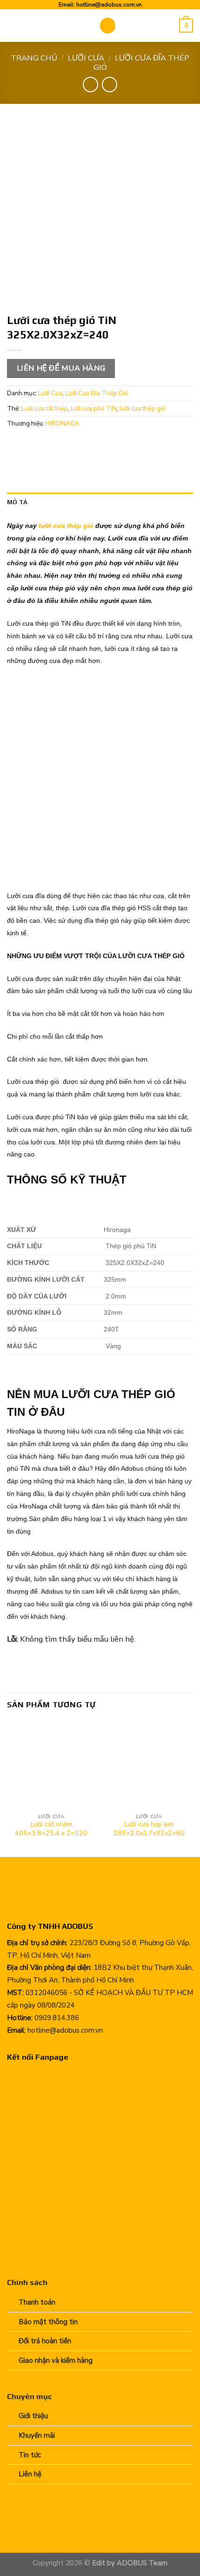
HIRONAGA (63, 423)
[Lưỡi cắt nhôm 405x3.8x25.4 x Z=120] (51, 1765)
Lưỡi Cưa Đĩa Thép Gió (142, 63)
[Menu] (108, 26)
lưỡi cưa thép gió (143, 409)
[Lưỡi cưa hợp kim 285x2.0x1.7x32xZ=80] (149, 1765)
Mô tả (17, 502)
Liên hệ (30, 2474)
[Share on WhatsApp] (16, 445)
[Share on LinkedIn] (104, 445)
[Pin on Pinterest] (86, 445)
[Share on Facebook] (34, 445)
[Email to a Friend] (69, 445)
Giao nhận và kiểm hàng (56, 2360)
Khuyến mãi (37, 2435)
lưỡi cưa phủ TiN (94, 409)
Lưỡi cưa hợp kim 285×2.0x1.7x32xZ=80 (149, 1829)
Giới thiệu (33, 2416)
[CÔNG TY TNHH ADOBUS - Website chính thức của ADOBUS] (46, 26)
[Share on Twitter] (51, 445)
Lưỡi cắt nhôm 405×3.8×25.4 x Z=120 (51, 1829)
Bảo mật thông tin (48, 2322)
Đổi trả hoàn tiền (45, 2341)
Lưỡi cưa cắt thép (45, 409)
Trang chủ (34, 58)
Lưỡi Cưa (86, 58)
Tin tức (30, 2455)
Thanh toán (37, 2302)
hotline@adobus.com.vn (109, 4)
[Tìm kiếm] (169, 26)
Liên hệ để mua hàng (61, 368)
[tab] (100, 502)
